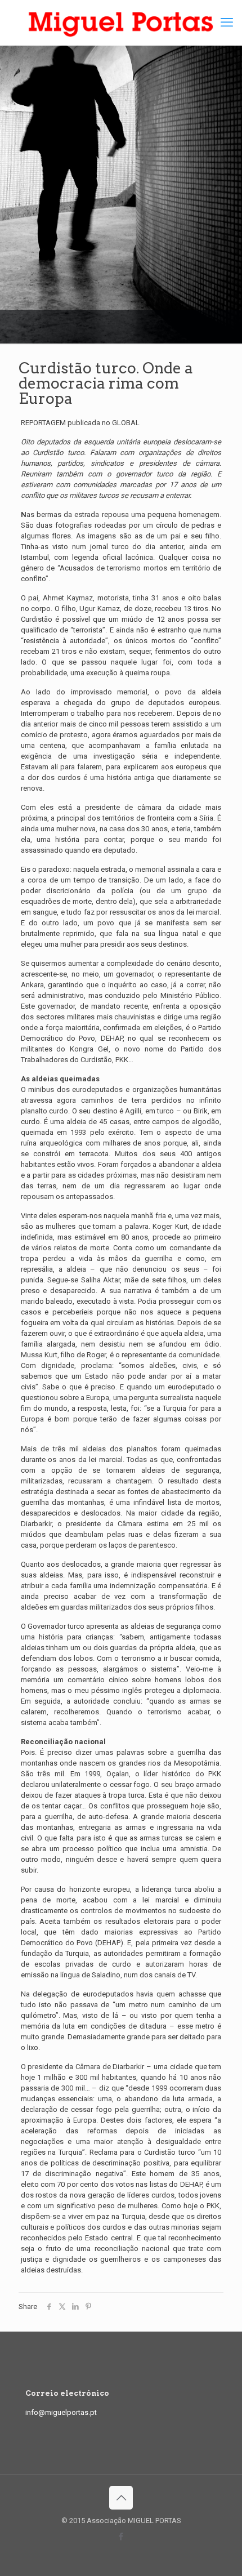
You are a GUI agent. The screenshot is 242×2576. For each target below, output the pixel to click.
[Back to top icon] (121, 2498)
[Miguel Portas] (121, 23)
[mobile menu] (227, 23)
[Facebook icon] (121, 2537)
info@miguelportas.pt (61, 2412)
